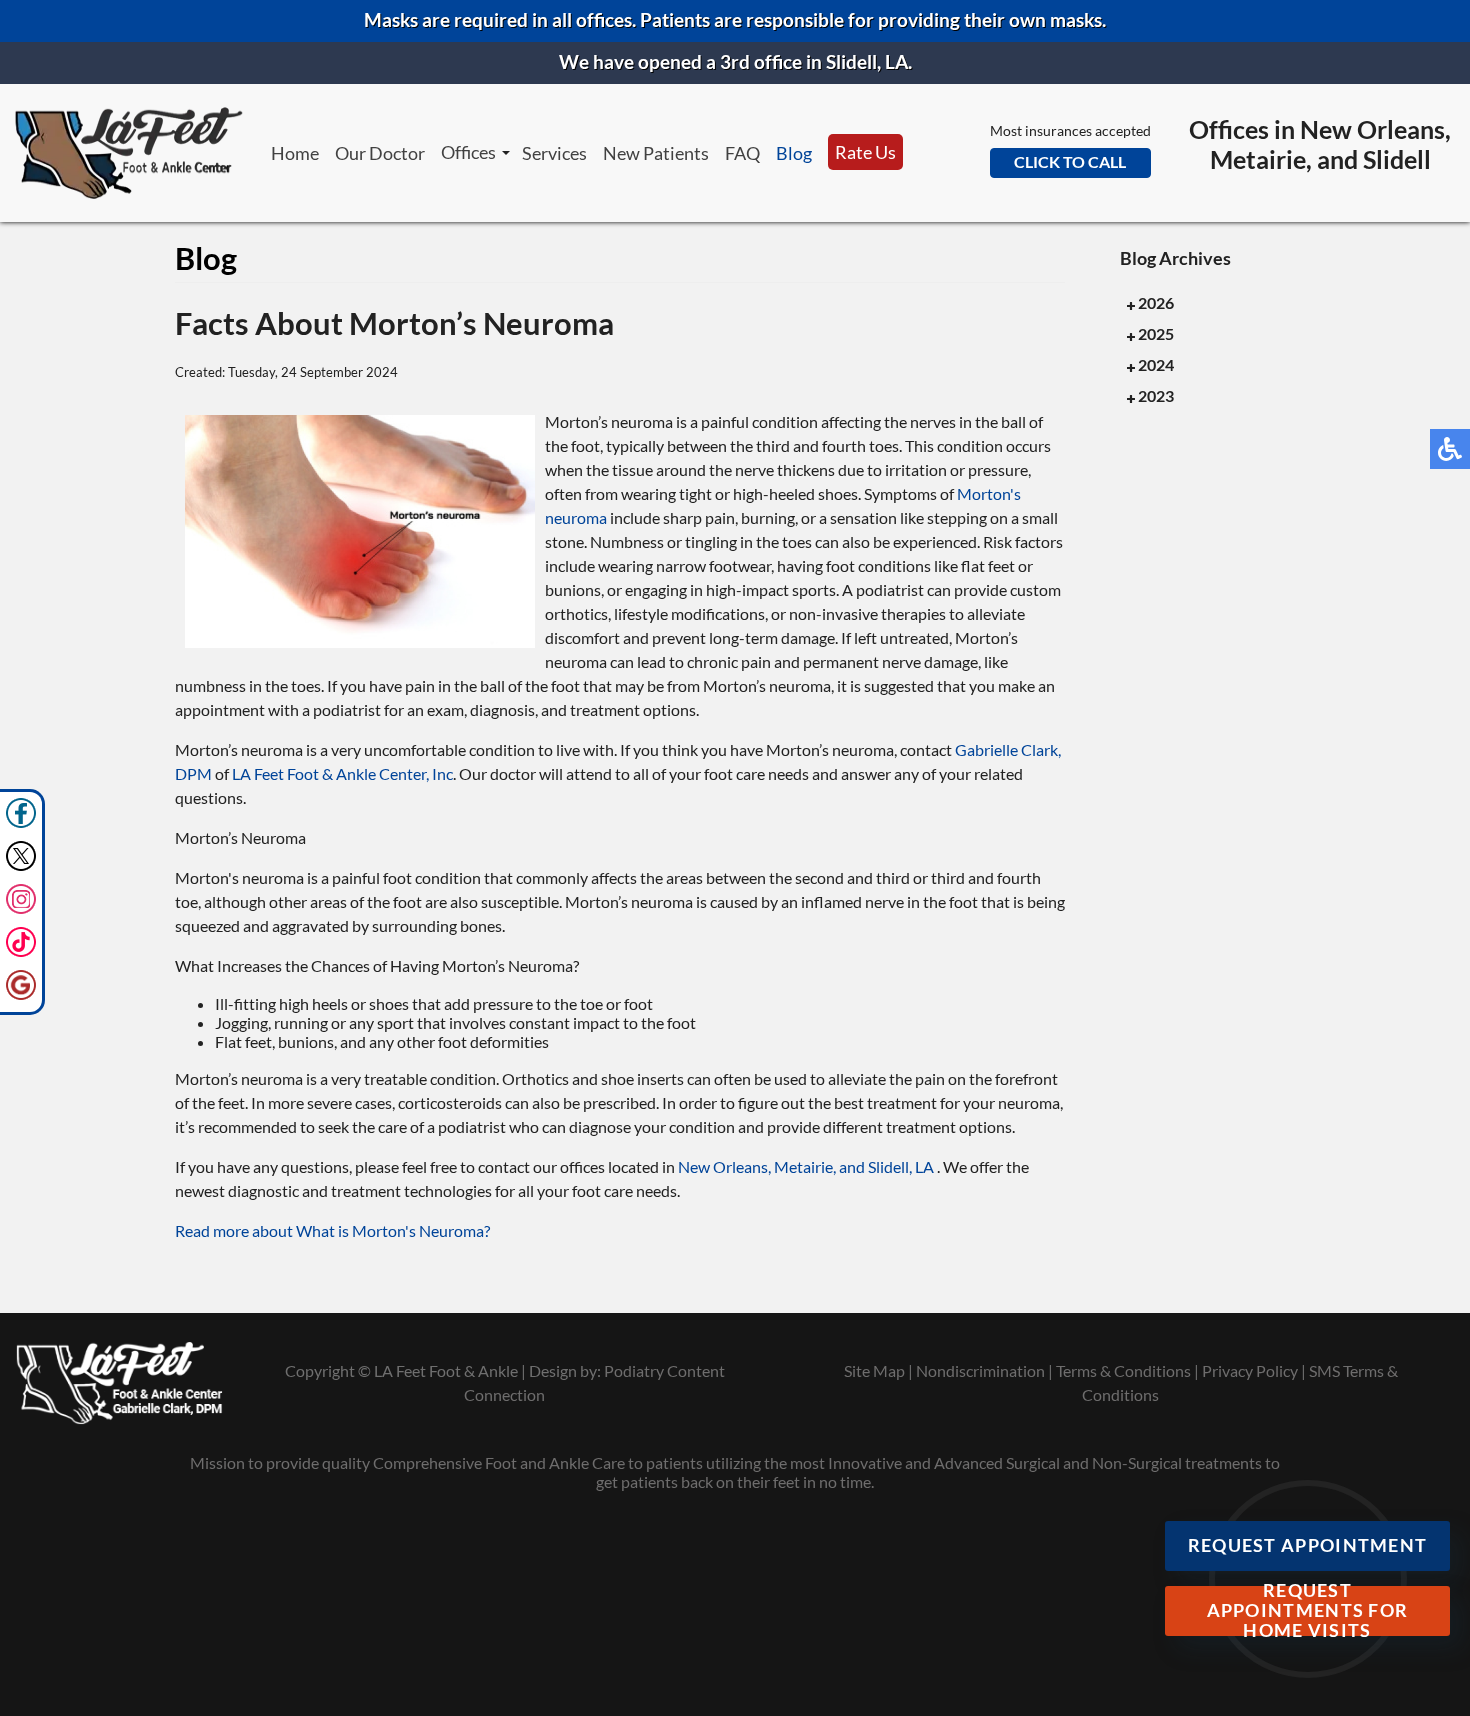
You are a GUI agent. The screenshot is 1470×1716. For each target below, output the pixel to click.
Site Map (874, 1370)
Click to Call (1070, 162)
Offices (468, 152)
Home (295, 153)
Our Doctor (380, 153)
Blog (794, 153)
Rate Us (865, 152)
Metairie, (806, 1166)
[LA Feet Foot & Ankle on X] (21, 865)
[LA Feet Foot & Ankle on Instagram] (21, 908)
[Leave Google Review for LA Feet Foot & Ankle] (21, 994)
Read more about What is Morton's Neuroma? (332, 1230)
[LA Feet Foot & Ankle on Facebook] (21, 822)
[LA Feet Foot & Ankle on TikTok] (21, 951)
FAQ (742, 153)
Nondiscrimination (980, 1370)
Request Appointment (1308, 1545)
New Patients (656, 153)
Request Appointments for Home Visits (1308, 1611)
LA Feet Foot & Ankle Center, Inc (342, 773)
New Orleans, (726, 1166)
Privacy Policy (1250, 1370)
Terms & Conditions (1123, 1370)
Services (554, 153)
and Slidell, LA (886, 1166)
